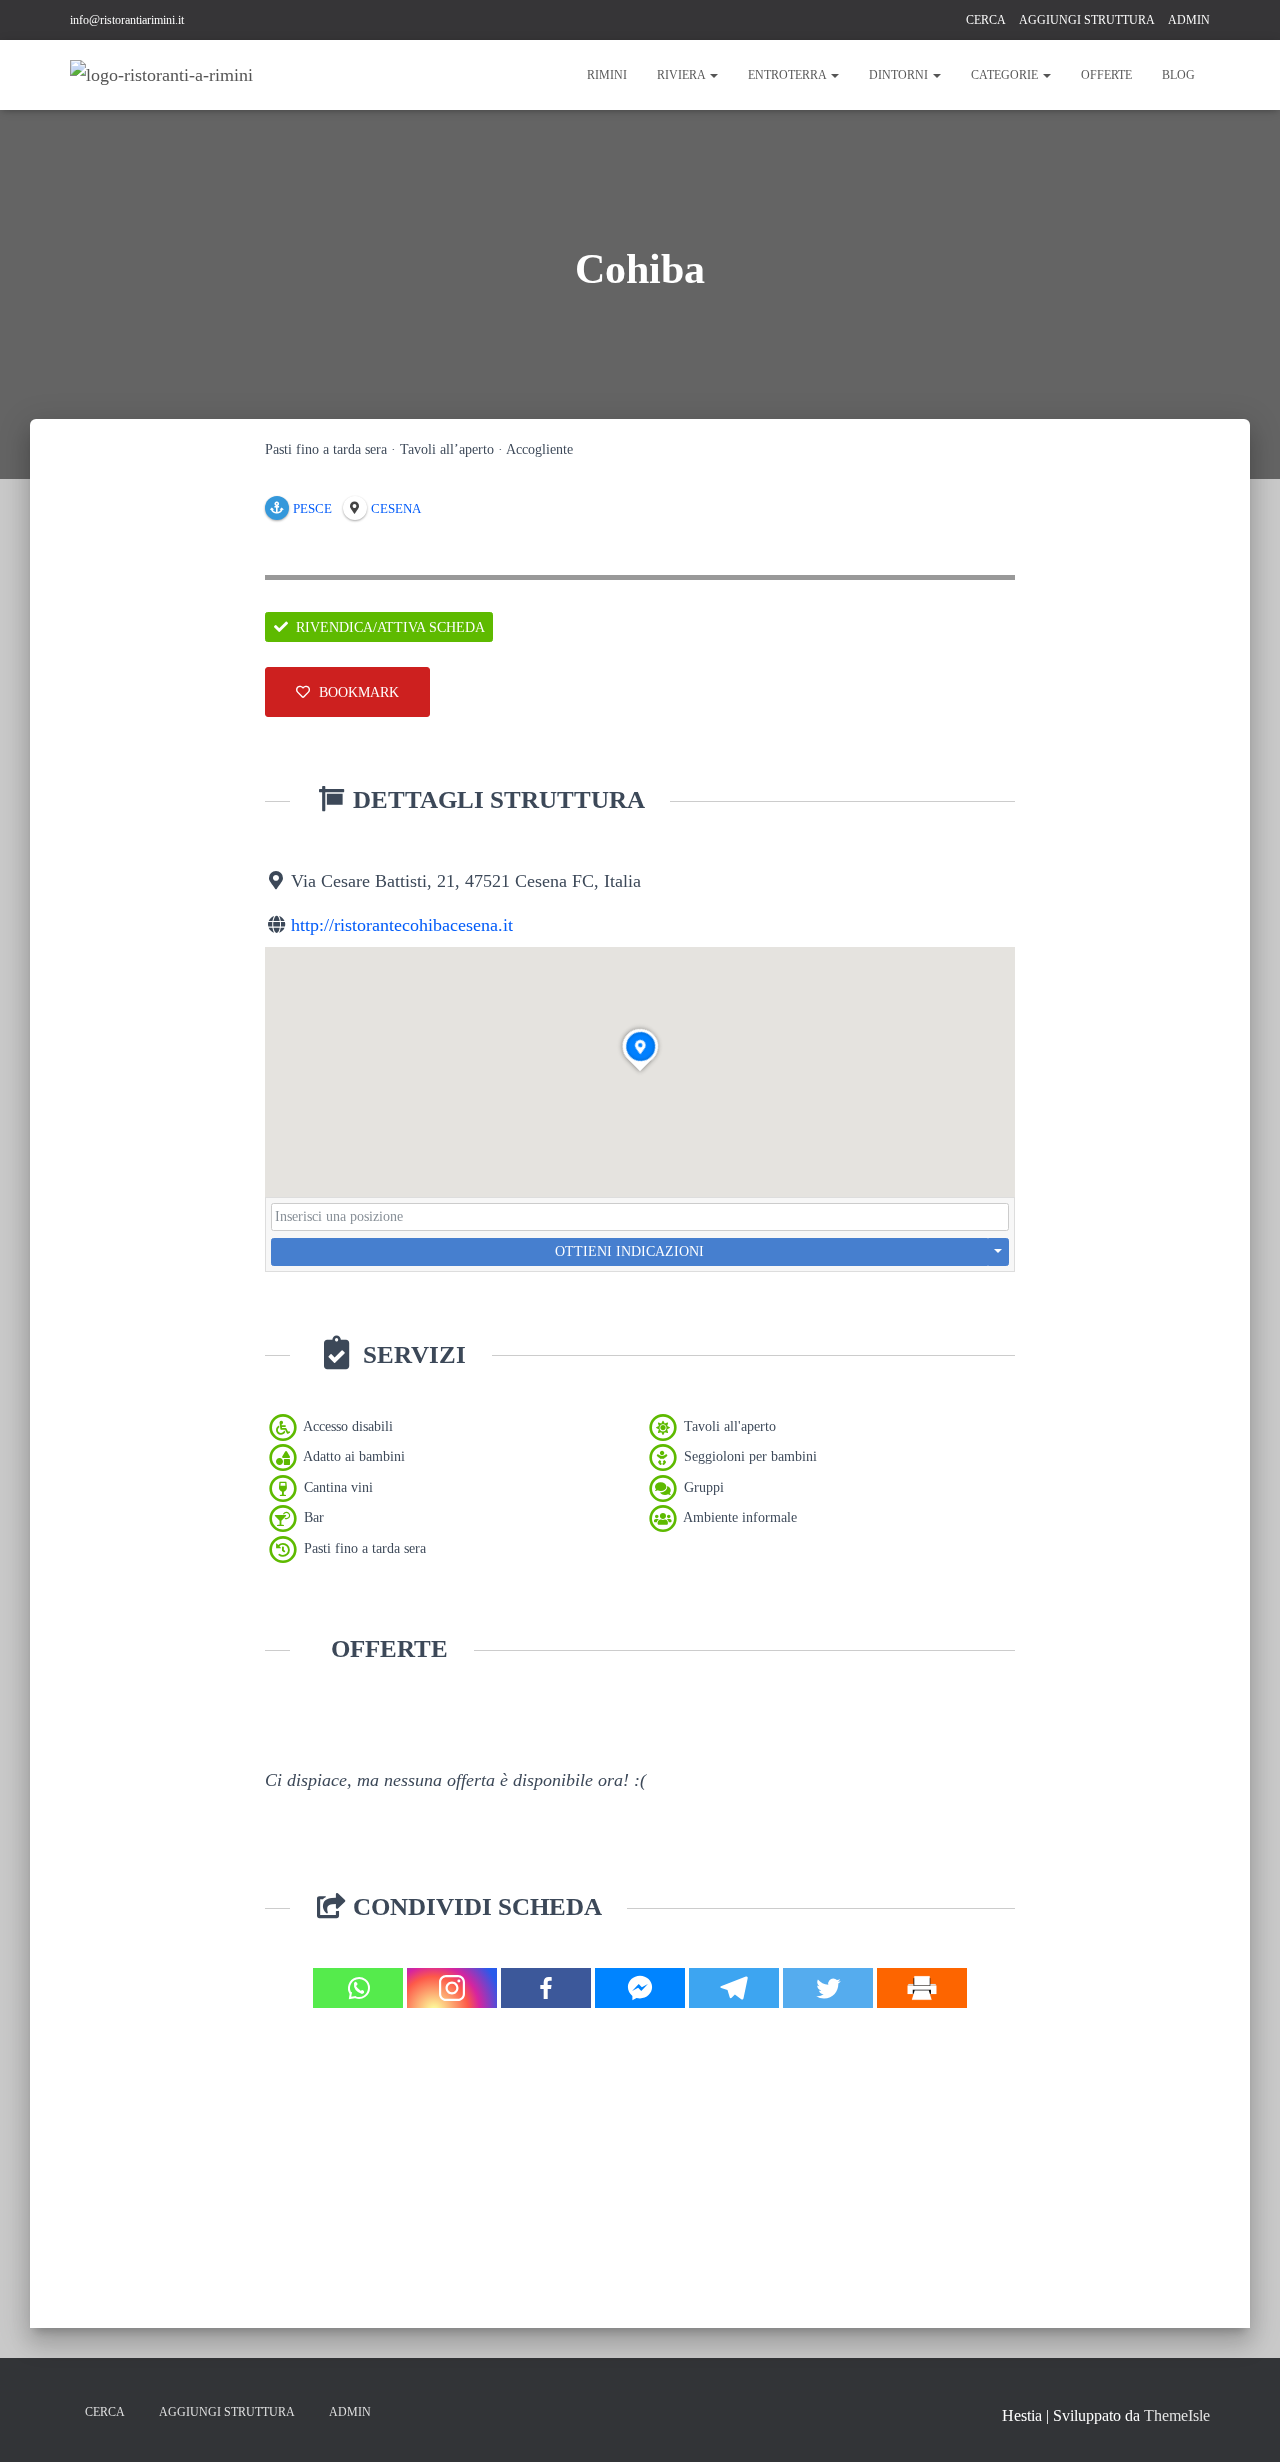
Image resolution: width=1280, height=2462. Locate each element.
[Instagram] (452, 1988)
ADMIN (1189, 20)
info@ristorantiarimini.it (127, 20)
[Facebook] (546, 1988)
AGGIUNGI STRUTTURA (1087, 20)
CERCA (986, 20)
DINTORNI (900, 75)
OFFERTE (1106, 75)
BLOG (1178, 75)
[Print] (922, 1988)
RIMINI (607, 75)
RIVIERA (682, 75)
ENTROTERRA (788, 75)
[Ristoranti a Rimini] (161, 75)
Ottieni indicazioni (629, 1251)
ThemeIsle (1177, 2415)
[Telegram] (734, 1988)
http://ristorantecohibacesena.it (402, 925)
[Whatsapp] (358, 1988)
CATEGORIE (1006, 75)
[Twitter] (828, 1988)
